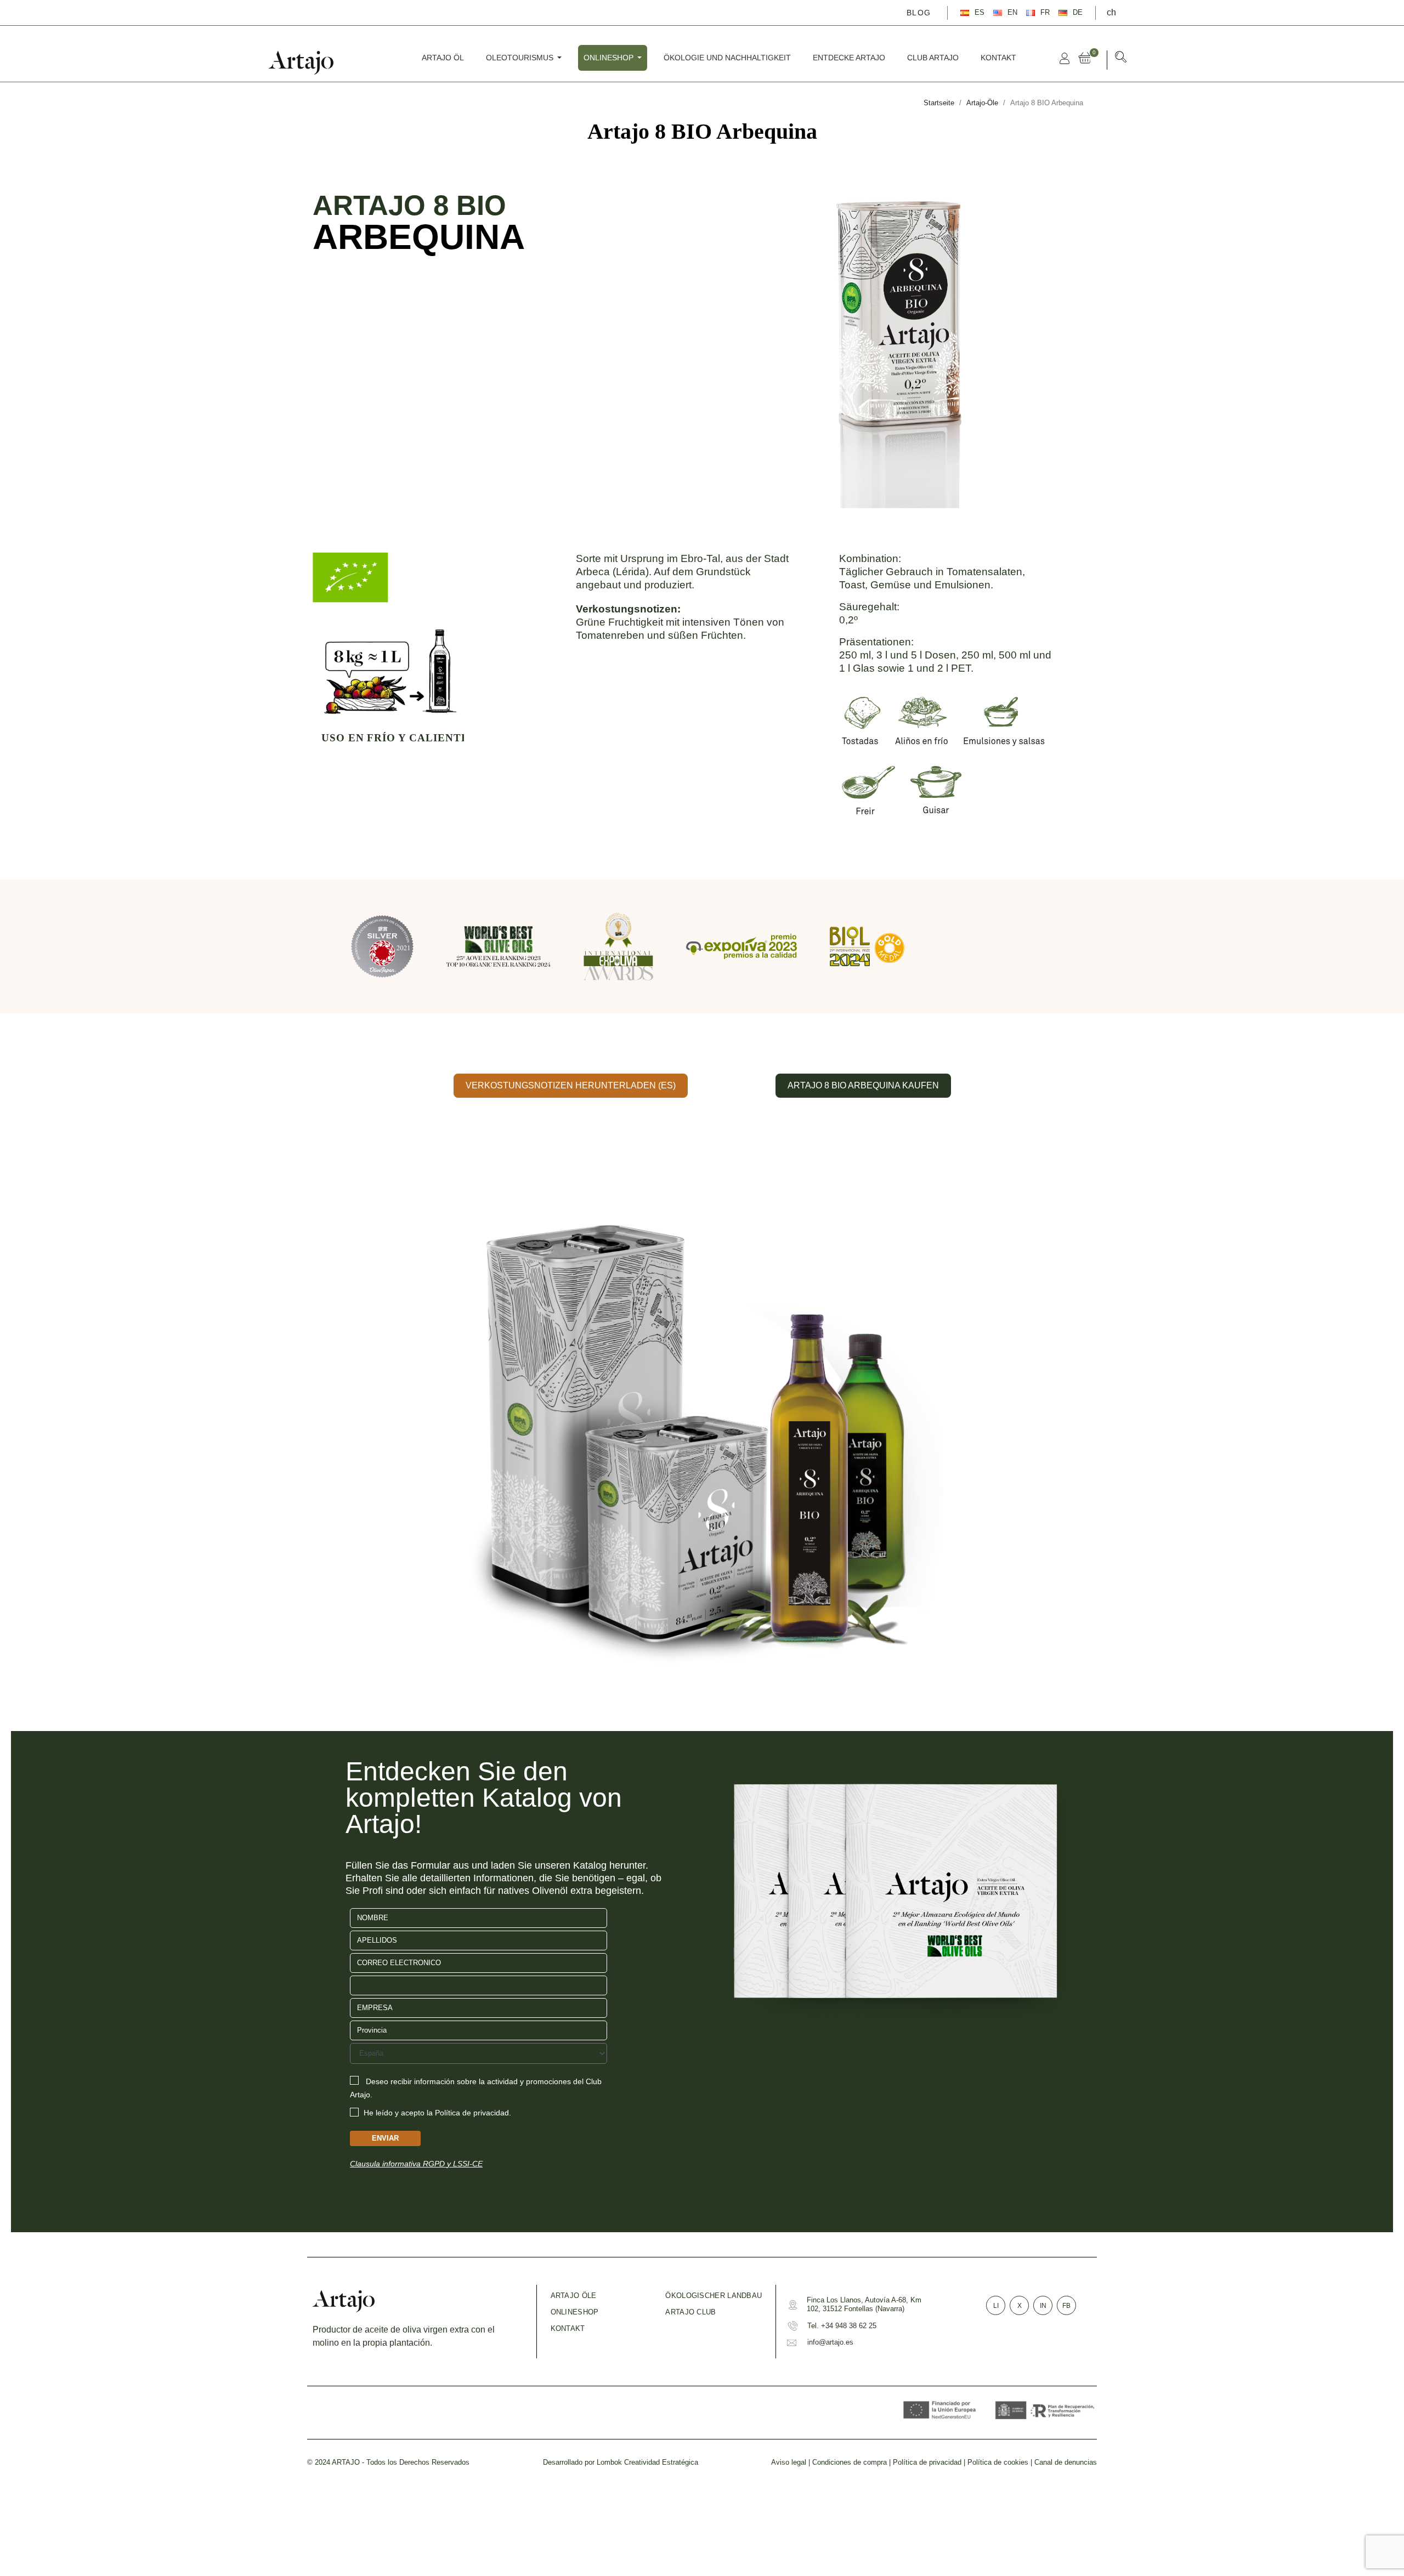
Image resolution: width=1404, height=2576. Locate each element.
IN (1043, 2306)
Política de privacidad (927, 2462)
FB (1066, 2306)
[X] (299, 12)
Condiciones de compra (850, 2462)
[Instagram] (315, 12)
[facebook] (284, 12)
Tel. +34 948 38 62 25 (842, 2326)
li (996, 2306)
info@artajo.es (830, 2342)
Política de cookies (998, 2462)
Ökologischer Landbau (714, 2296)
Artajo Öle (574, 2296)
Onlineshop (575, 2312)
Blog (919, 13)
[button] (1121, 59)
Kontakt (568, 2328)
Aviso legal (789, 2462)
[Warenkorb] (1087, 58)
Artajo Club (690, 2312)
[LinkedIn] (331, 12)
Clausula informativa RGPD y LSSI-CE (416, 2164)
